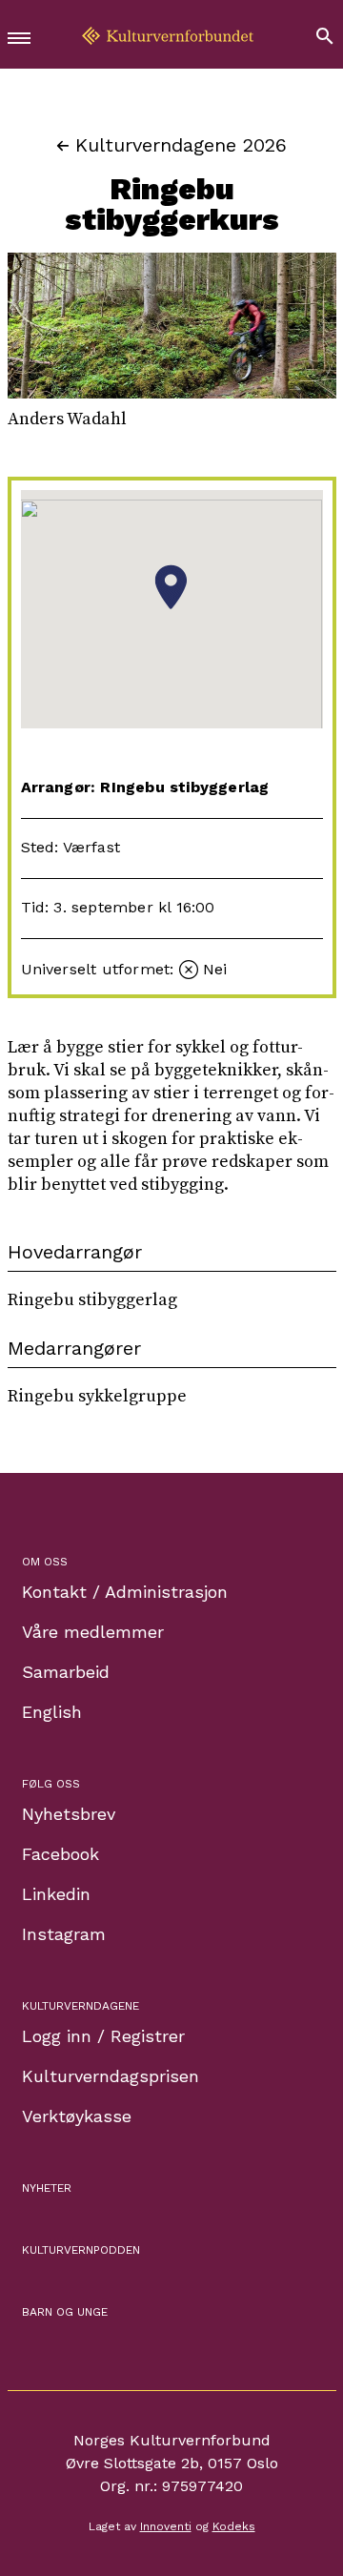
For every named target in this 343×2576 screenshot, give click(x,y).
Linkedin (56, 1894)
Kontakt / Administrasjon (125, 1592)
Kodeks (234, 2526)
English (52, 1712)
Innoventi (166, 2526)
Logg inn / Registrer (103, 2036)
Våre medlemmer (93, 1632)
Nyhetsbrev (69, 1814)
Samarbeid (66, 1672)
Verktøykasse (77, 2116)
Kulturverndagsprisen (111, 2076)
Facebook (61, 1854)
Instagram (64, 1934)
